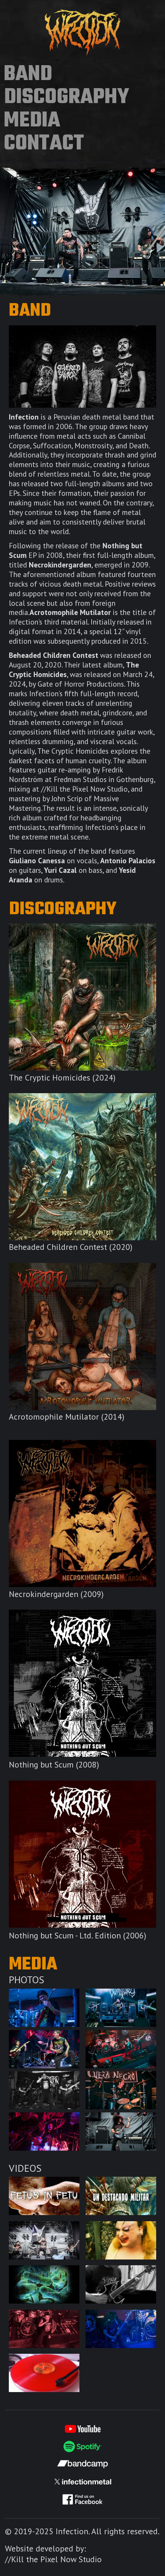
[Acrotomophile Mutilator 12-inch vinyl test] (44, 2373)
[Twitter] (82, 2482)
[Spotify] (82, 2446)
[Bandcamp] (82, 2464)
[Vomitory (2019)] (121, 2008)
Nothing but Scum (82, 1683)
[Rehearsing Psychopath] (121, 2284)
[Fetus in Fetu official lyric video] (44, 2196)
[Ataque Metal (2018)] (121, 2132)
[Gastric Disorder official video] (44, 2284)
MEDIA (32, 121)
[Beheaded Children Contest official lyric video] (121, 2196)
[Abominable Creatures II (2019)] (44, 2049)
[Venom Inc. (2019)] (121, 2049)
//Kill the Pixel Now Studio (53, 2559)
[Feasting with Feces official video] (121, 2240)
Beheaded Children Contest (82, 1167)
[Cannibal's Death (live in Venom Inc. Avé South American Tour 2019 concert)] (44, 2329)
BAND (28, 75)
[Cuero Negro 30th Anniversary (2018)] (121, 2090)
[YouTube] (82, 2429)
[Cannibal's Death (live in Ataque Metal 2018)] (44, 2240)
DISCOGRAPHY (67, 98)
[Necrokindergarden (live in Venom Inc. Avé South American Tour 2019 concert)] (121, 2329)
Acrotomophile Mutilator (82, 1336)
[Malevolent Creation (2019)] (44, 2008)
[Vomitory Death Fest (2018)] (44, 2090)
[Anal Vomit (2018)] (44, 2132)
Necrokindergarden (82, 1513)
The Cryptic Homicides (82, 997)
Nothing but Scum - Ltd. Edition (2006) (82, 1854)
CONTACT (44, 144)
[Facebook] (82, 2499)
